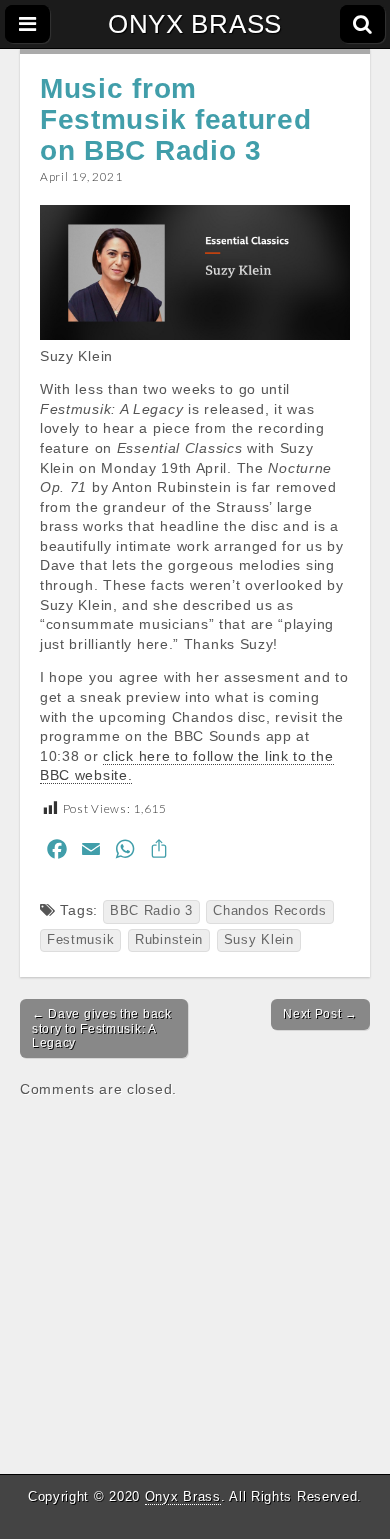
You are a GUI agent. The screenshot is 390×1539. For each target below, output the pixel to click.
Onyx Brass (183, 1496)
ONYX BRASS (195, 24)
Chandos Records (270, 911)
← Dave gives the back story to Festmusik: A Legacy (102, 1028)
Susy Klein (259, 940)
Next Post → (320, 1014)
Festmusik (80, 940)
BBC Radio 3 (151, 911)
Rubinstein (169, 940)
